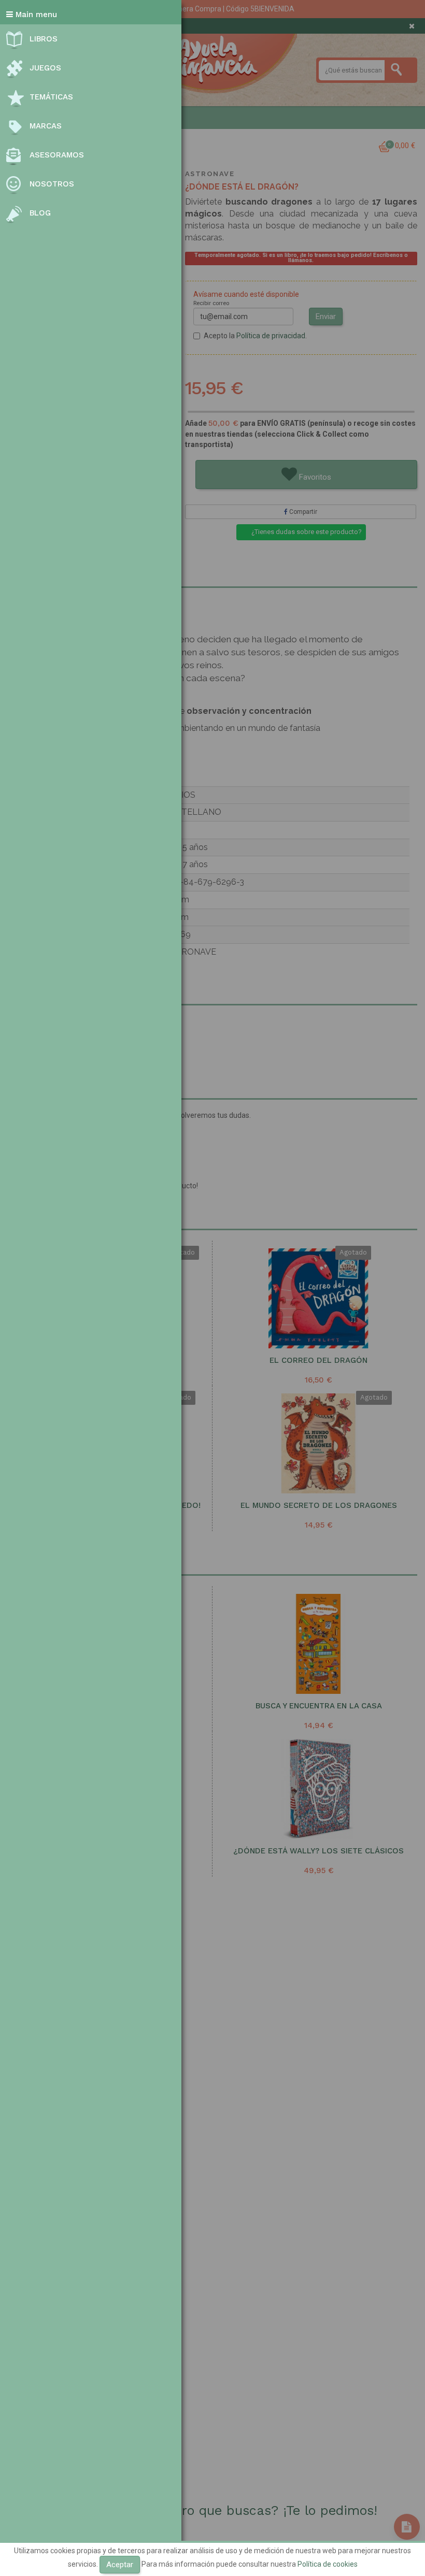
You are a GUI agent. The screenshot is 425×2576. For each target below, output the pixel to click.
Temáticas (51, 97)
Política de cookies (328, 2564)
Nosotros (52, 184)
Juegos (45, 68)
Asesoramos (57, 155)
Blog (40, 213)
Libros (44, 39)
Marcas (46, 126)
